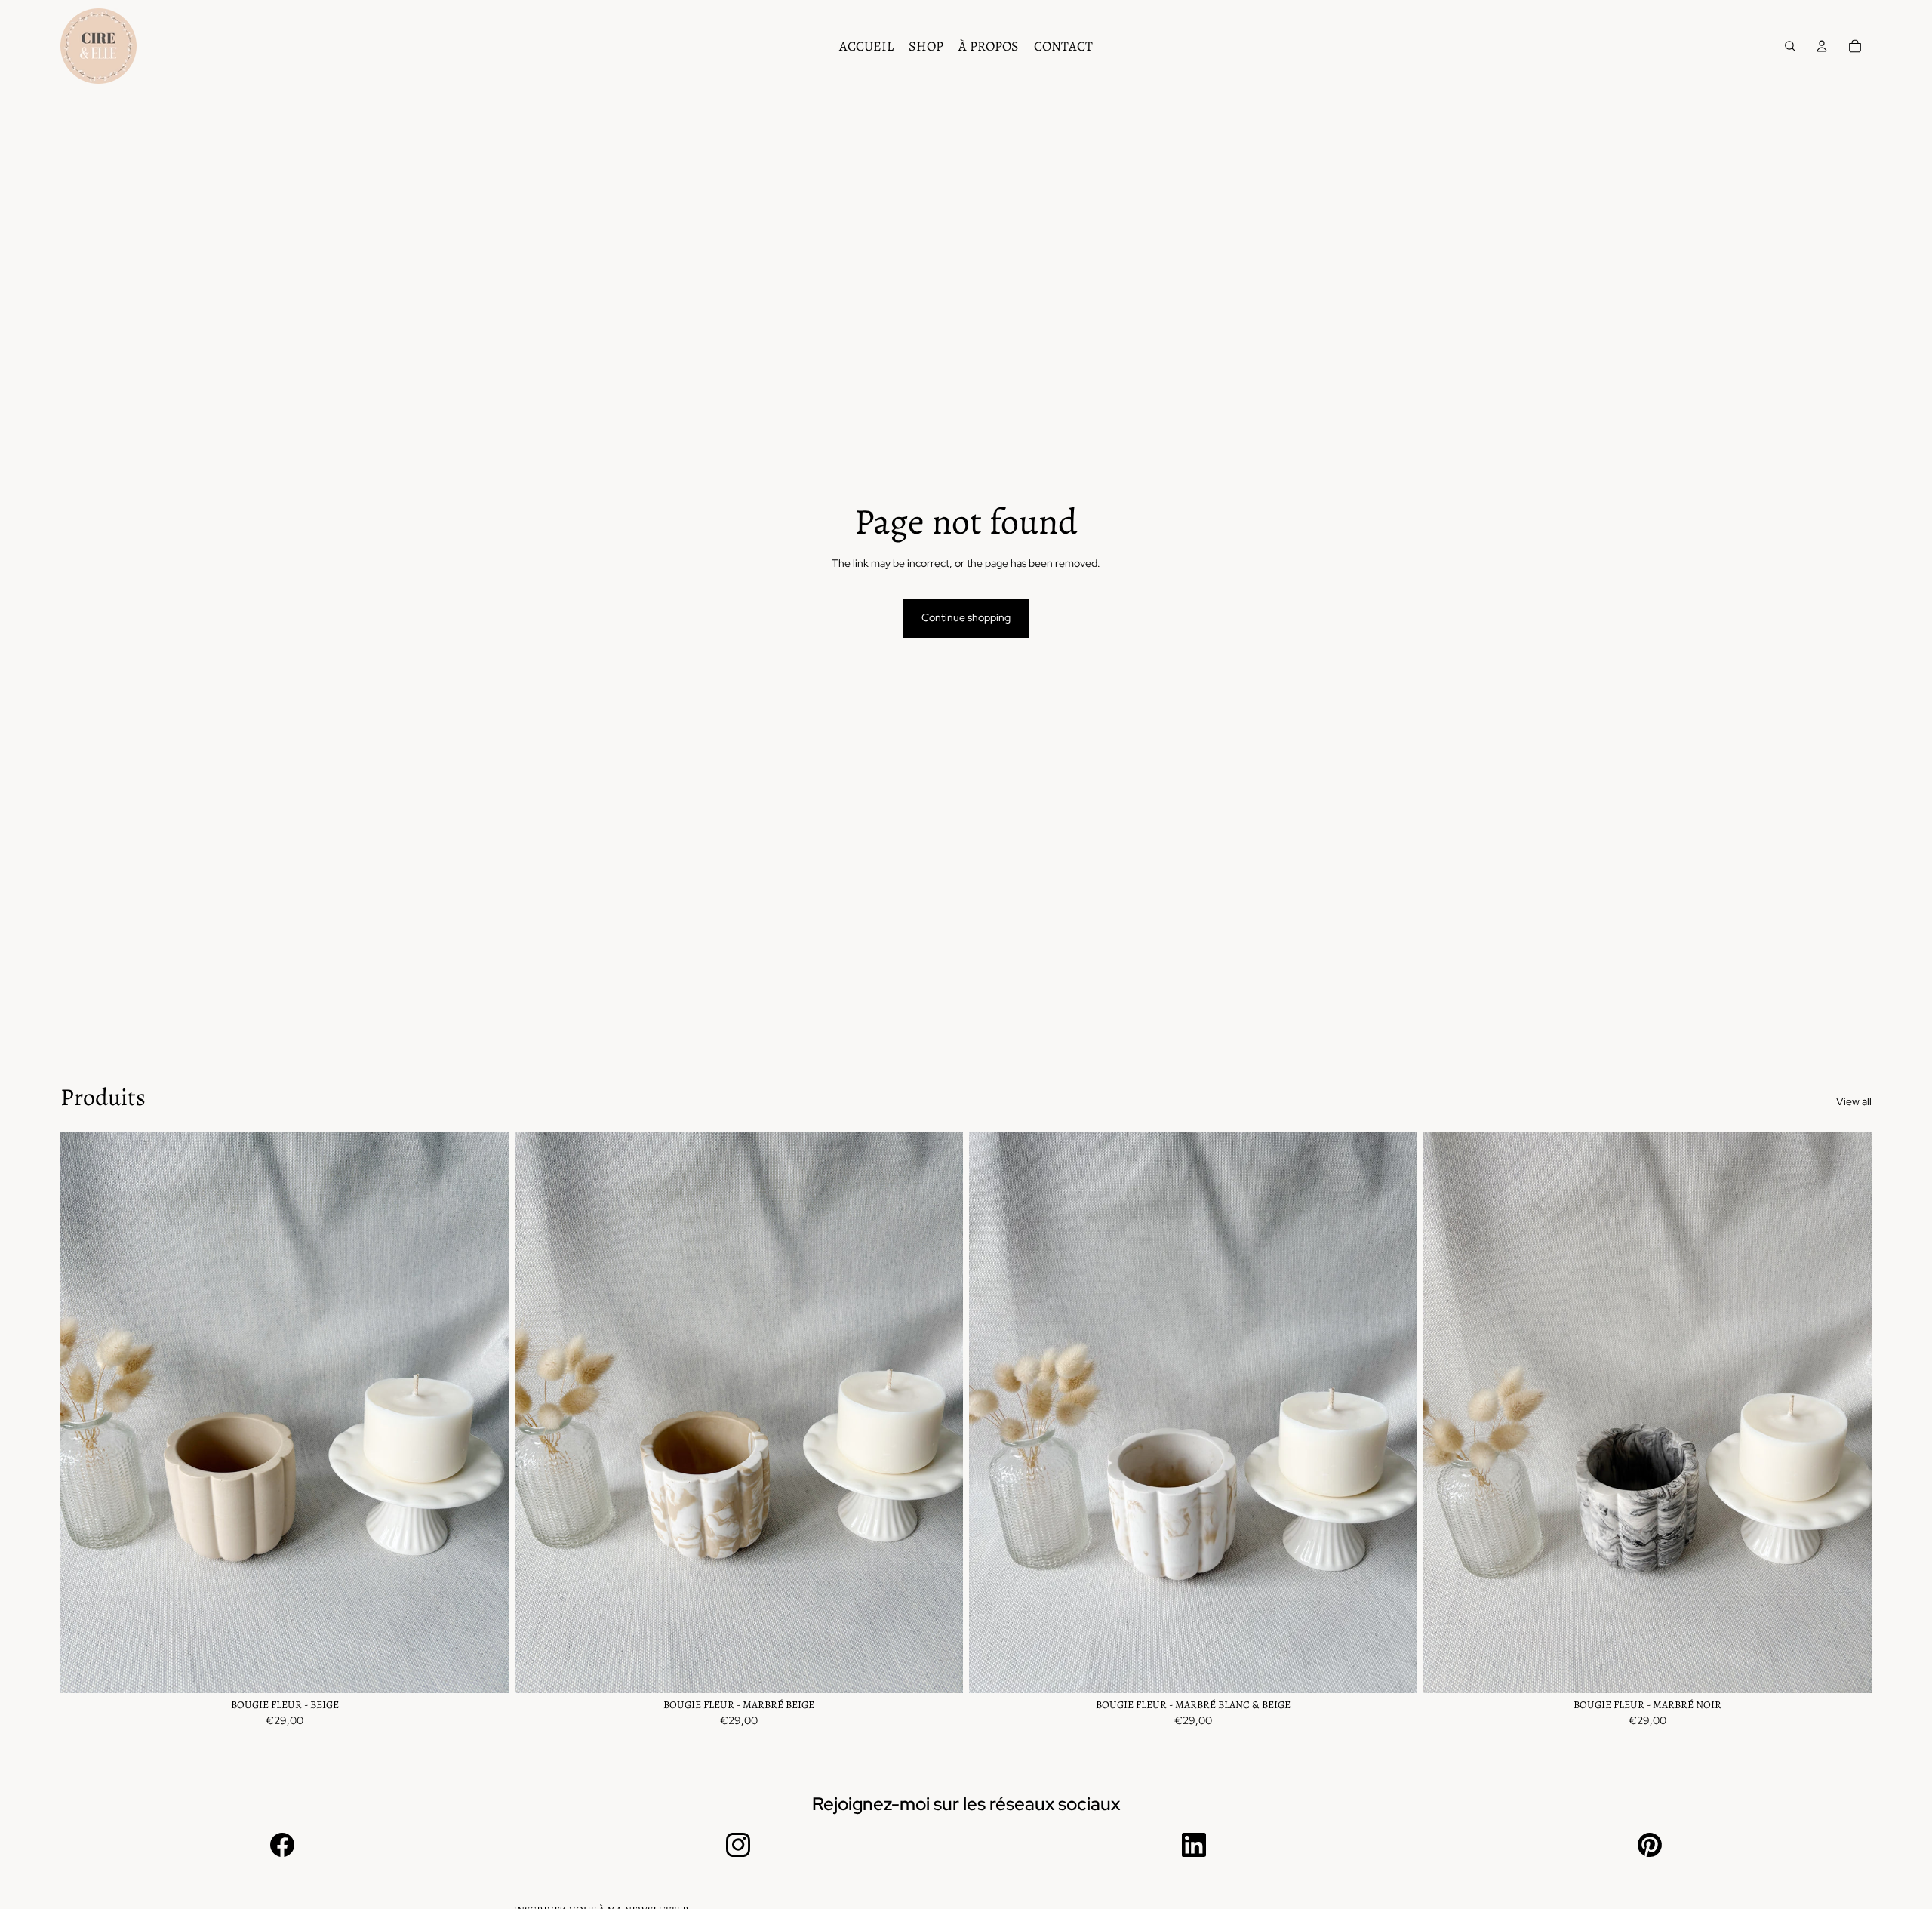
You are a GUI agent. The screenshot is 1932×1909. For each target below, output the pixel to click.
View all (1854, 1101)
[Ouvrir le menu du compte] (1822, 46)
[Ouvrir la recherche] (1790, 46)
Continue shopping (966, 617)
